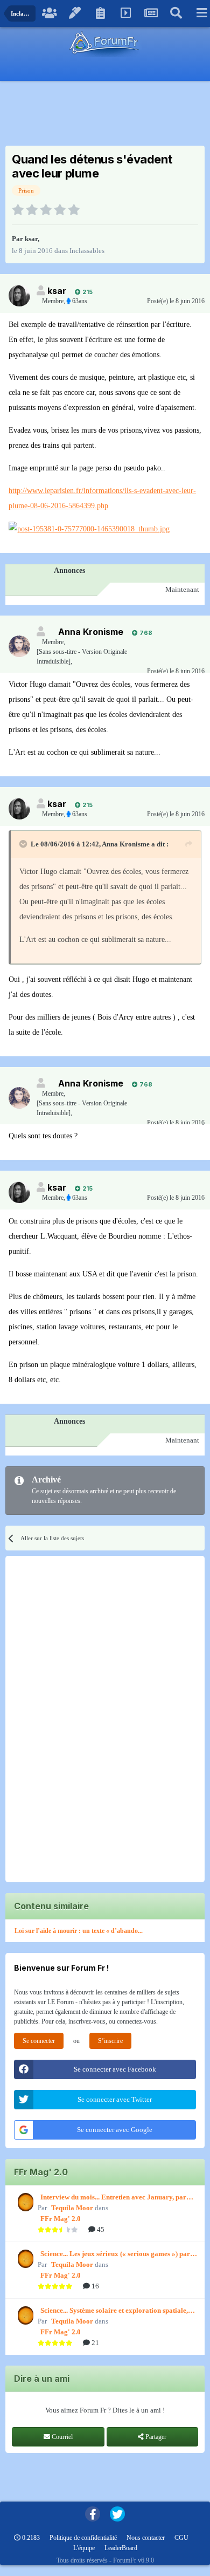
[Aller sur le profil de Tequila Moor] (24, 2202)
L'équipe (84, 2548)
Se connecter (39, 2041)
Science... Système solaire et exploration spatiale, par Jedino (114, 2311)
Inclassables (87, 251)
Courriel (61, 2437)
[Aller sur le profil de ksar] (19, 296)
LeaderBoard (121, 2548)
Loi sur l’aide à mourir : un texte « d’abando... (79, 1931)
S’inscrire (110, 2041)
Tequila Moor (72, 2208)
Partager (155, 2437)
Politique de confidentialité (83, 2538)
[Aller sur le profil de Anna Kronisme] (19, 646)
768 (145, 633)
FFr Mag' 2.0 (61, 2219)
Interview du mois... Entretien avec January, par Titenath (113, 2198)
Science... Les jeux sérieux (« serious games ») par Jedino (115, 2254)
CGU (181, 2538)
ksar (31, 239)
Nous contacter (146, 2538)
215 (87, 292)
